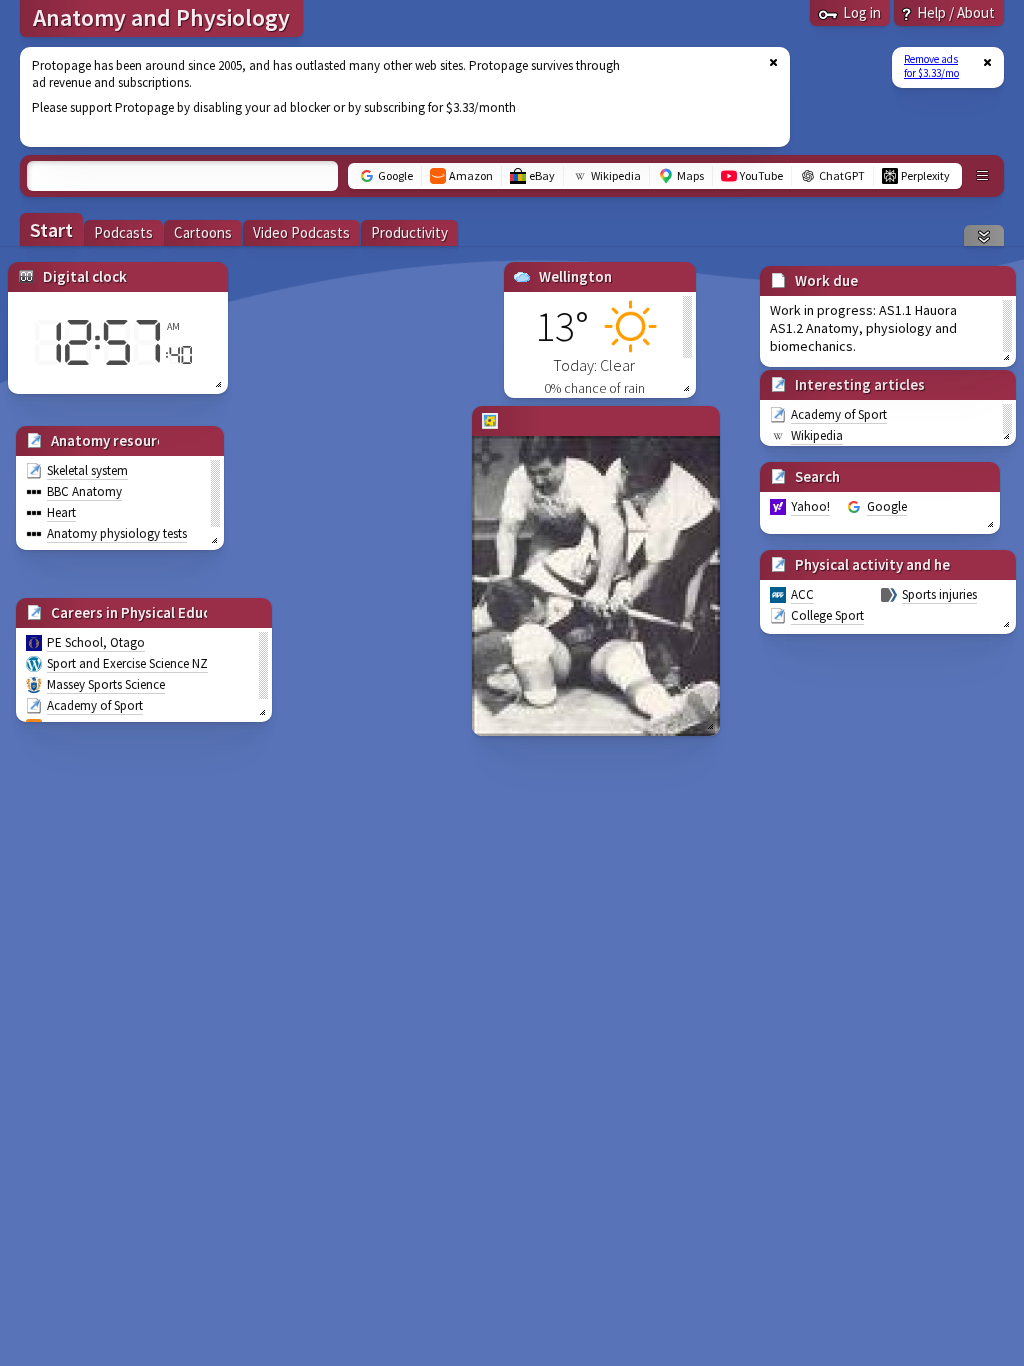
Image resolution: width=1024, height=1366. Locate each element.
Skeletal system (87, 470)
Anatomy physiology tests (117, 533)
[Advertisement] (393, 97)
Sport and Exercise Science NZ (127, 663)
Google (887, 506)
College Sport (827, 615)
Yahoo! (810, 506)
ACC (802, 594)
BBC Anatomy (84, 491)
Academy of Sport (95, 705)
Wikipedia (817, 435)
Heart (61, 512)
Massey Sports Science (106, 684)
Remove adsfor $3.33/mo (931, 66)
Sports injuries (939, 594)
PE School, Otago (96, 642)
